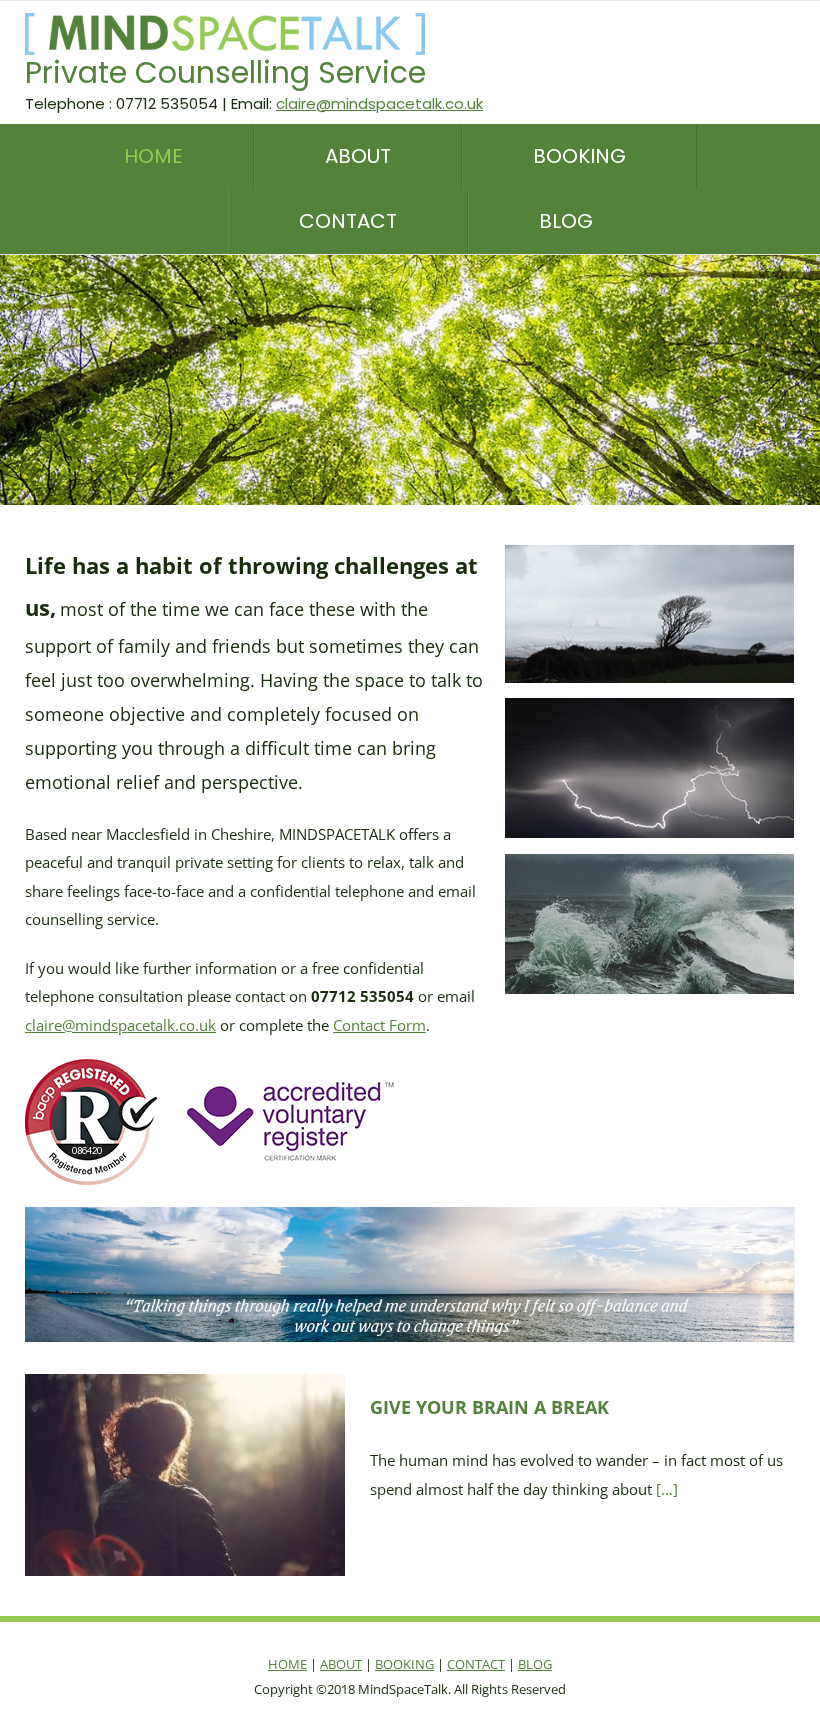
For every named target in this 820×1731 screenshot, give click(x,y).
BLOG (535, 1664)
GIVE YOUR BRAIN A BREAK (489, 1407)
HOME (287, 1664)
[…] (667, 1489)
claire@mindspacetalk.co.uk (379, 103)
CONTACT (476, 1664)
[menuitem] (189, 156)
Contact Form (379, 1025)
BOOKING (404, 1664)
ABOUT (341, 1664)
